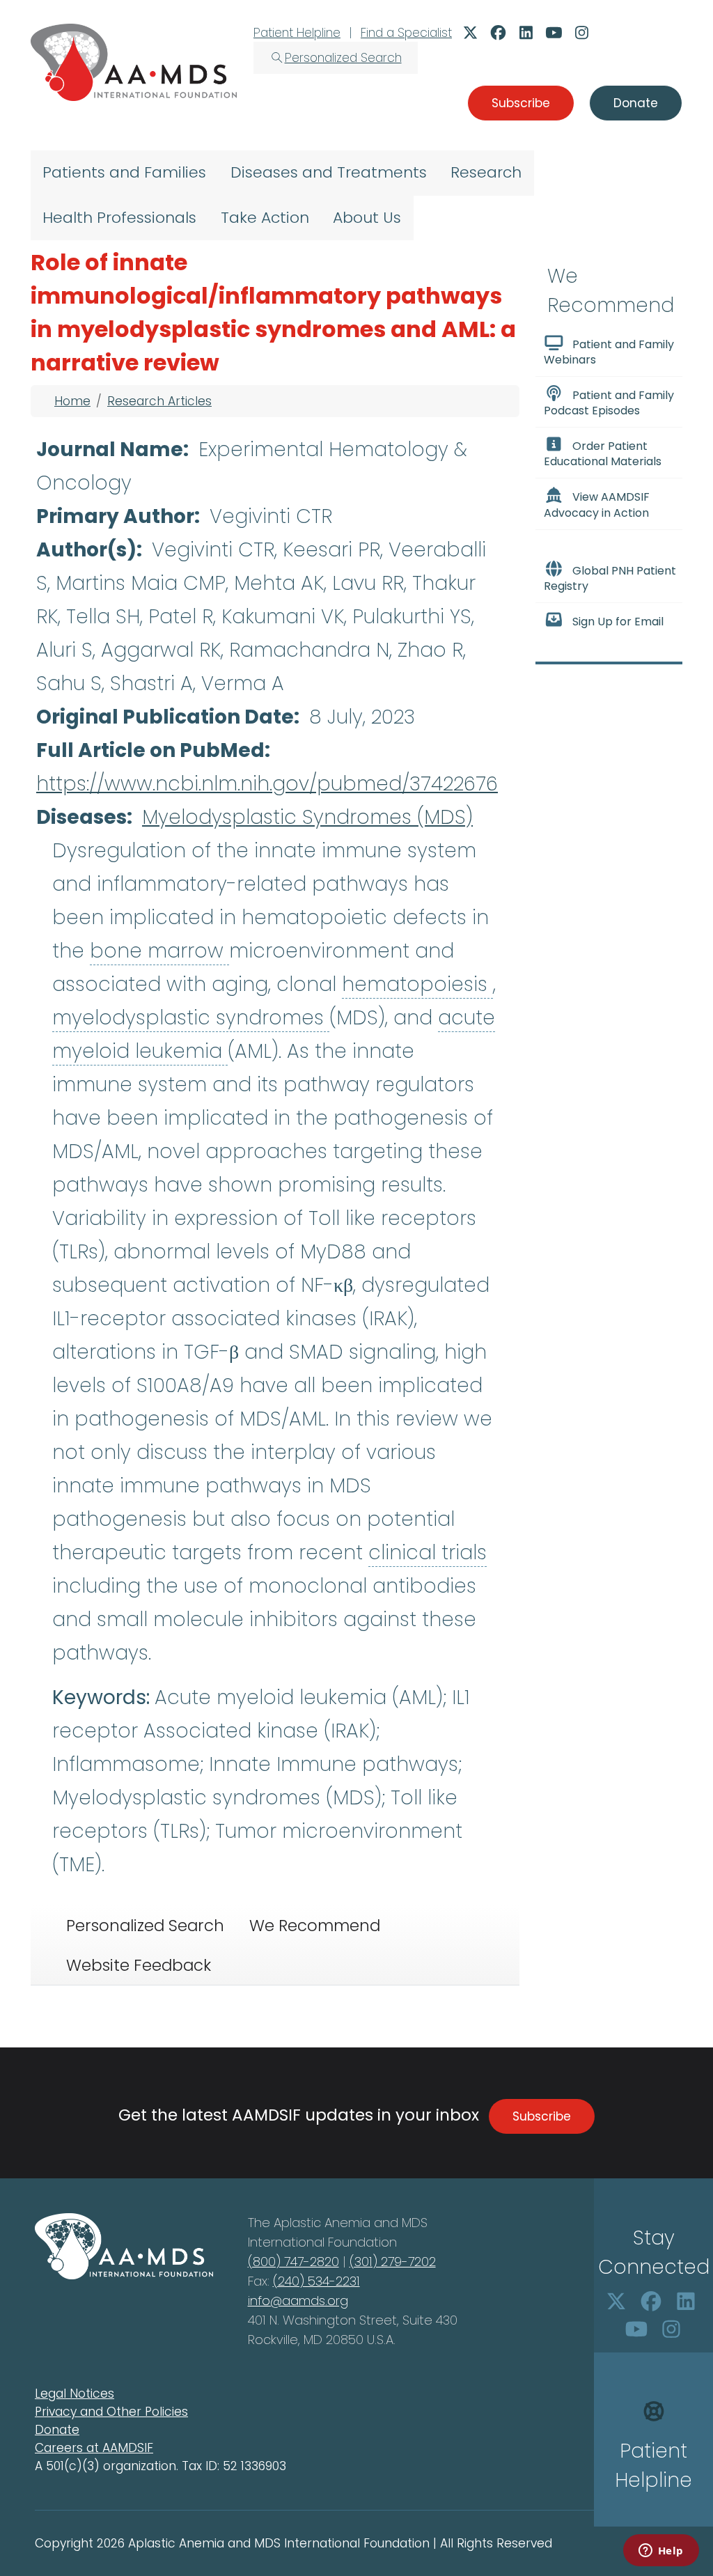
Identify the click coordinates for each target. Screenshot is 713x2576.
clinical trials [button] (428, 1553)
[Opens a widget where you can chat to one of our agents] (661, 2552)
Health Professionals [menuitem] (119, 218)
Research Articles (159, 401)
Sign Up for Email (618, 622)
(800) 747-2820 (293, 2262)
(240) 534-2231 (316, 2281)
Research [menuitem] (486, 172)
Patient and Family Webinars (609, 352)
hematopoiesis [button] (417, 984)
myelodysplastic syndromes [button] (191, 1018)
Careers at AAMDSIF (94, 2448)
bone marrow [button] (159, 951)
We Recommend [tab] (315, 1926)
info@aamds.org (298, 2301)
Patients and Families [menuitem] (124, 172)
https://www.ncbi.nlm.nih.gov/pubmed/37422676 (267, 784)
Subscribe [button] (521, 103)
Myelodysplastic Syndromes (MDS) (307, 817)
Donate (57, 2430)
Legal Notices (75, 2394)
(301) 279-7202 (393, 2262)
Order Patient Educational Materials (603, 454)
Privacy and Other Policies (111, 2412)
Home (72, 401)
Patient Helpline (297, 33)
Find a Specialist (406, 33)
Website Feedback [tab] (139, 1965)
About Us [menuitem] (367, 218)
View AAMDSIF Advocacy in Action (597, 505)
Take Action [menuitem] (265, 218)
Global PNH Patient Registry (610, 578)
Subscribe (542, 2116)
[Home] (134, 62)
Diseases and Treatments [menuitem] (329, 172)
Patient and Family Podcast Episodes (609, 403)
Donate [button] (636, 103)
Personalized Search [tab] (145, 1926)
